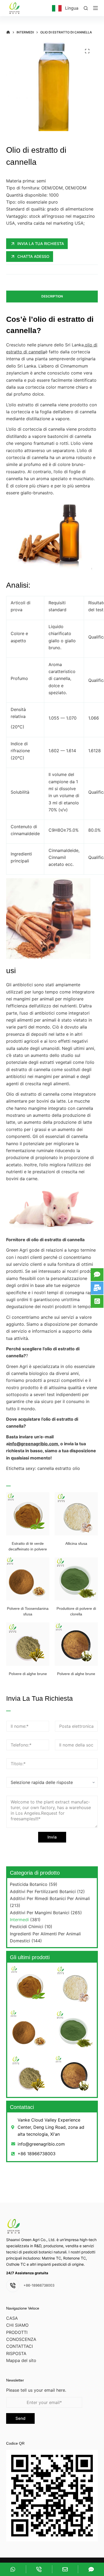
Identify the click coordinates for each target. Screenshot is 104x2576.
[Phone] (39, 2569)
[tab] (52, 297)
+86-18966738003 (39, 2285)
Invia (52, 1837)
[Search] (86, 8)
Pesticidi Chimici (27, 1927)
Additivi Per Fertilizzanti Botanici (43, 1891)
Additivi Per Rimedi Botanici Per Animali (50, 1898)
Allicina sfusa (76, 1543)
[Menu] (95, 8)
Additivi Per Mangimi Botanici (40, 1913)
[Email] (65, 2569)
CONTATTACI (19, 2346)
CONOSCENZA (21, 2339)
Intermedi (19, 1920)
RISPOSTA (16, 2353)
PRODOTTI (17, 2332)
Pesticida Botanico (29, 1884)
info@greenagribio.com (33, 1444)
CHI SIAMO (17, 2325)
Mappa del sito (21, 2360)
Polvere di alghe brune (28, 1674)
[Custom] (13, 2569)
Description (52, 296)
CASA (12, 2318)
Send (20, 2418)
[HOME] (8, 32)
